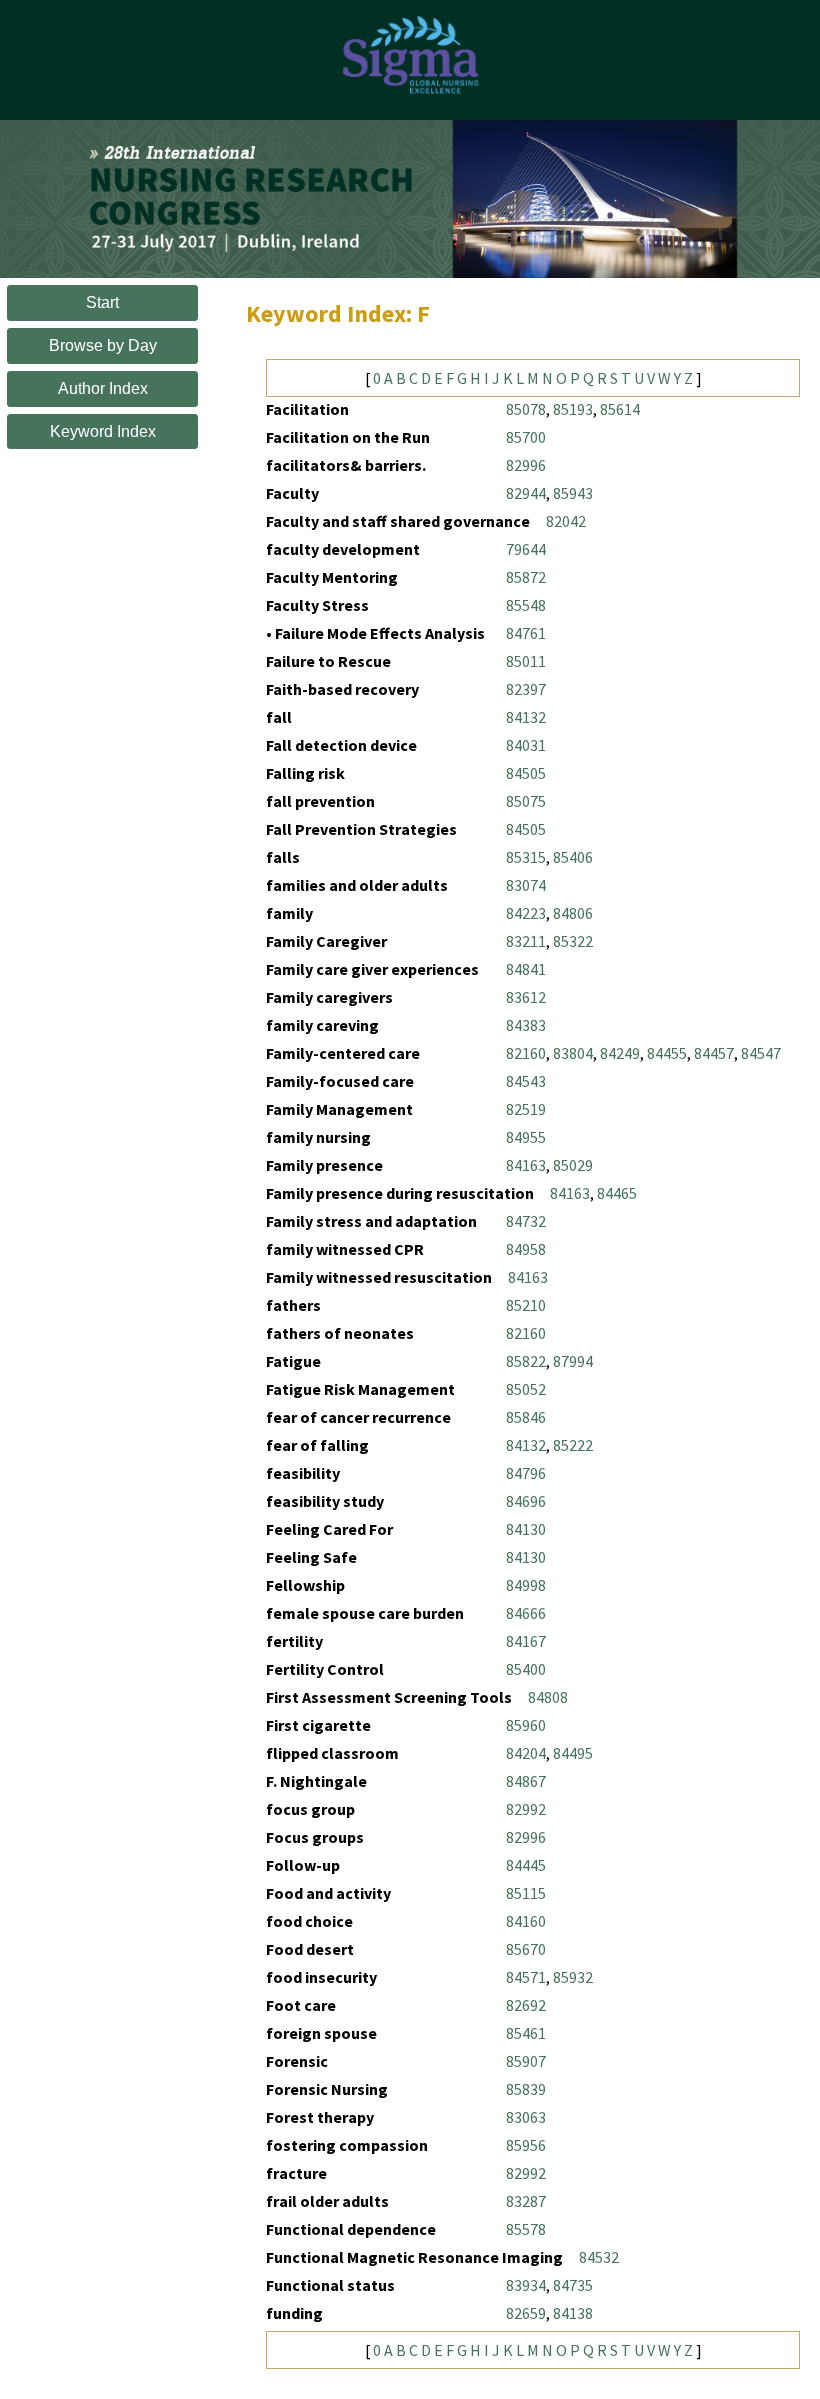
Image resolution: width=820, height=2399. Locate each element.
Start (102, 302)
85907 (526, 2061)
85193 (573, 409)
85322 (573, 941)
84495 (573, 1753)
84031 (526, 745)
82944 (526, 493)
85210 (526, 1305)
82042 (566, 521)
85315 (526, 857)
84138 (573, 2313)
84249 (620, 1053)
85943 (573, 493)
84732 (526, 1221)
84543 (526, 1081)
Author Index (103, 388)
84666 (526, 1613)
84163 (526, 1165)
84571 (526, 1977)
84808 (548, 1697)
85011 (526, 661)
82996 (526, 465)
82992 (526, 1809)
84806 (573, 913)
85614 (620, 409)
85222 (573, 1445)
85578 (526, 2229)
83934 (526, 2285)
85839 (526, 2089)
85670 (526, 1949)
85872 (526, 577)
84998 (526, 1585)
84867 (526, 1781)
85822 (526, 1361)
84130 (526, 1529)
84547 (761, 1053)
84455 (667, 1053)
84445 (526, 1865)
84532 (599, 2257)
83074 (526, 885)
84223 (526, 913)
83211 (526, 941)
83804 (573, 1053)
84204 (526, 1753)
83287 (526, 2201)
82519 (526, 1109)
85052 (526, 1389)
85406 (573, 857)
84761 (526, 633)
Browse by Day (103, 345)
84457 (714, 1053)
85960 (526, 1725)
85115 (526, 1893)
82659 (526, 2313)
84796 (526, 1473)
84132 (526, 717)
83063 (526, 2117)
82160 (526, 1053)
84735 (573, 2285)
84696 (526, 1501)
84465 (617, 1193)
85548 (526, 605)
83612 (526, 997)
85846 (526, 1417)
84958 (526, 1249)
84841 (526, 969)
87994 (573, 1361)
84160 (526, 1921)
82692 (526, 2005)
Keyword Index (103, 431)
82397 (526, 689)
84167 (526, 1641)
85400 (526, 1669)
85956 (526, 2145)
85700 (526, 437)
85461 (526, 2033)
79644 (526, 549)
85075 (526, 801)
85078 (526, 409)
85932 (573, 1977)
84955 (526, 1137)
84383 (526, 1025)
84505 (526, 773)
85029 (573, 1165)
